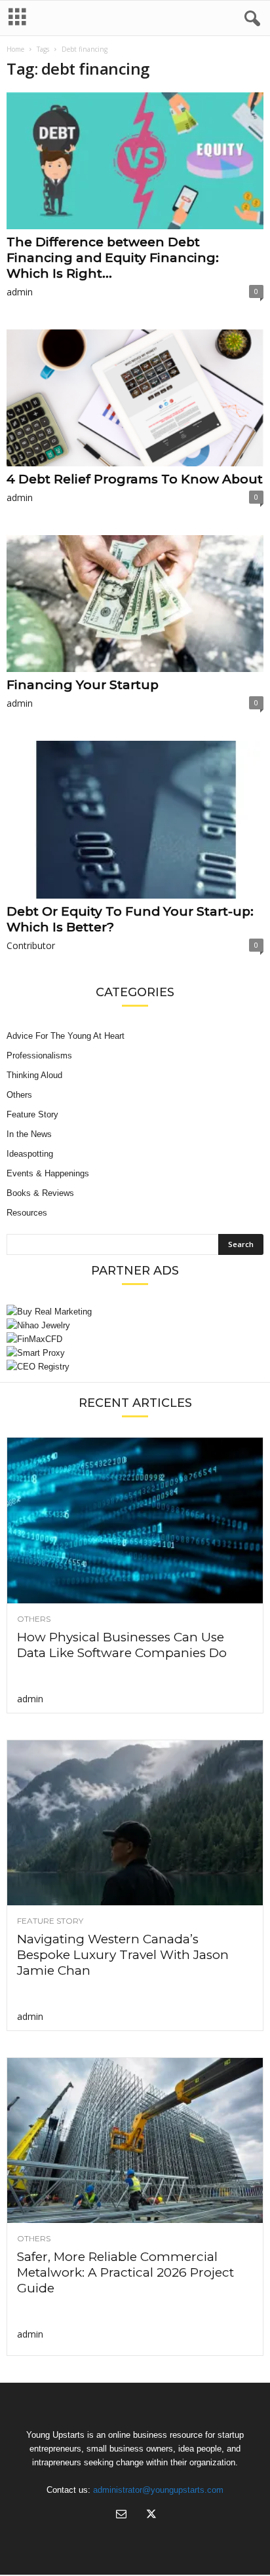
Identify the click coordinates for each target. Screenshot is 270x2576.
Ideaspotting (30, 1154)
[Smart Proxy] (135, 1353)
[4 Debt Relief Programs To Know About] (135, 398)
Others (19, 1095)
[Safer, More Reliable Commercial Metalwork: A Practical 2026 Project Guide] (135, 2140)
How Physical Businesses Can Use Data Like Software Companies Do (122, 1645)
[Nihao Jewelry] (135, 1325)
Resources (27, 1213)
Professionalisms (39, 1055)
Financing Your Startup (83, 685)
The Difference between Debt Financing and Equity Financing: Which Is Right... (113, 258)
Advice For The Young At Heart (66, 1036)
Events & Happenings (48, 1173)
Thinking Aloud (34, 1075)
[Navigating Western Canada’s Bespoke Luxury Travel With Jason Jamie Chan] (135, 1823)
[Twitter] (150, 2515)
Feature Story (32, 1114)
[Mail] (121, 2515)
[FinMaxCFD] (135, 1339)
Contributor (31, 945)
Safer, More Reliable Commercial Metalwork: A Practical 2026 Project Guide (125, 2272)
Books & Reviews (40, 1193)
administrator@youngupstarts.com (158, 2490)
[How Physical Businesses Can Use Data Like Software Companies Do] (135, 1520)
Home (15, 49)
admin (20, 292)
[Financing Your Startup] (135, 604)
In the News (29, 1134)
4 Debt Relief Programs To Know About (135, 479)
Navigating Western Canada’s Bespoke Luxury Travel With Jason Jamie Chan (123, 1955)
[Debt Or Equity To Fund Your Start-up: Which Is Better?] (135, 820)
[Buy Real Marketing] (135, 1312)
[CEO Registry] (135, 1367)
